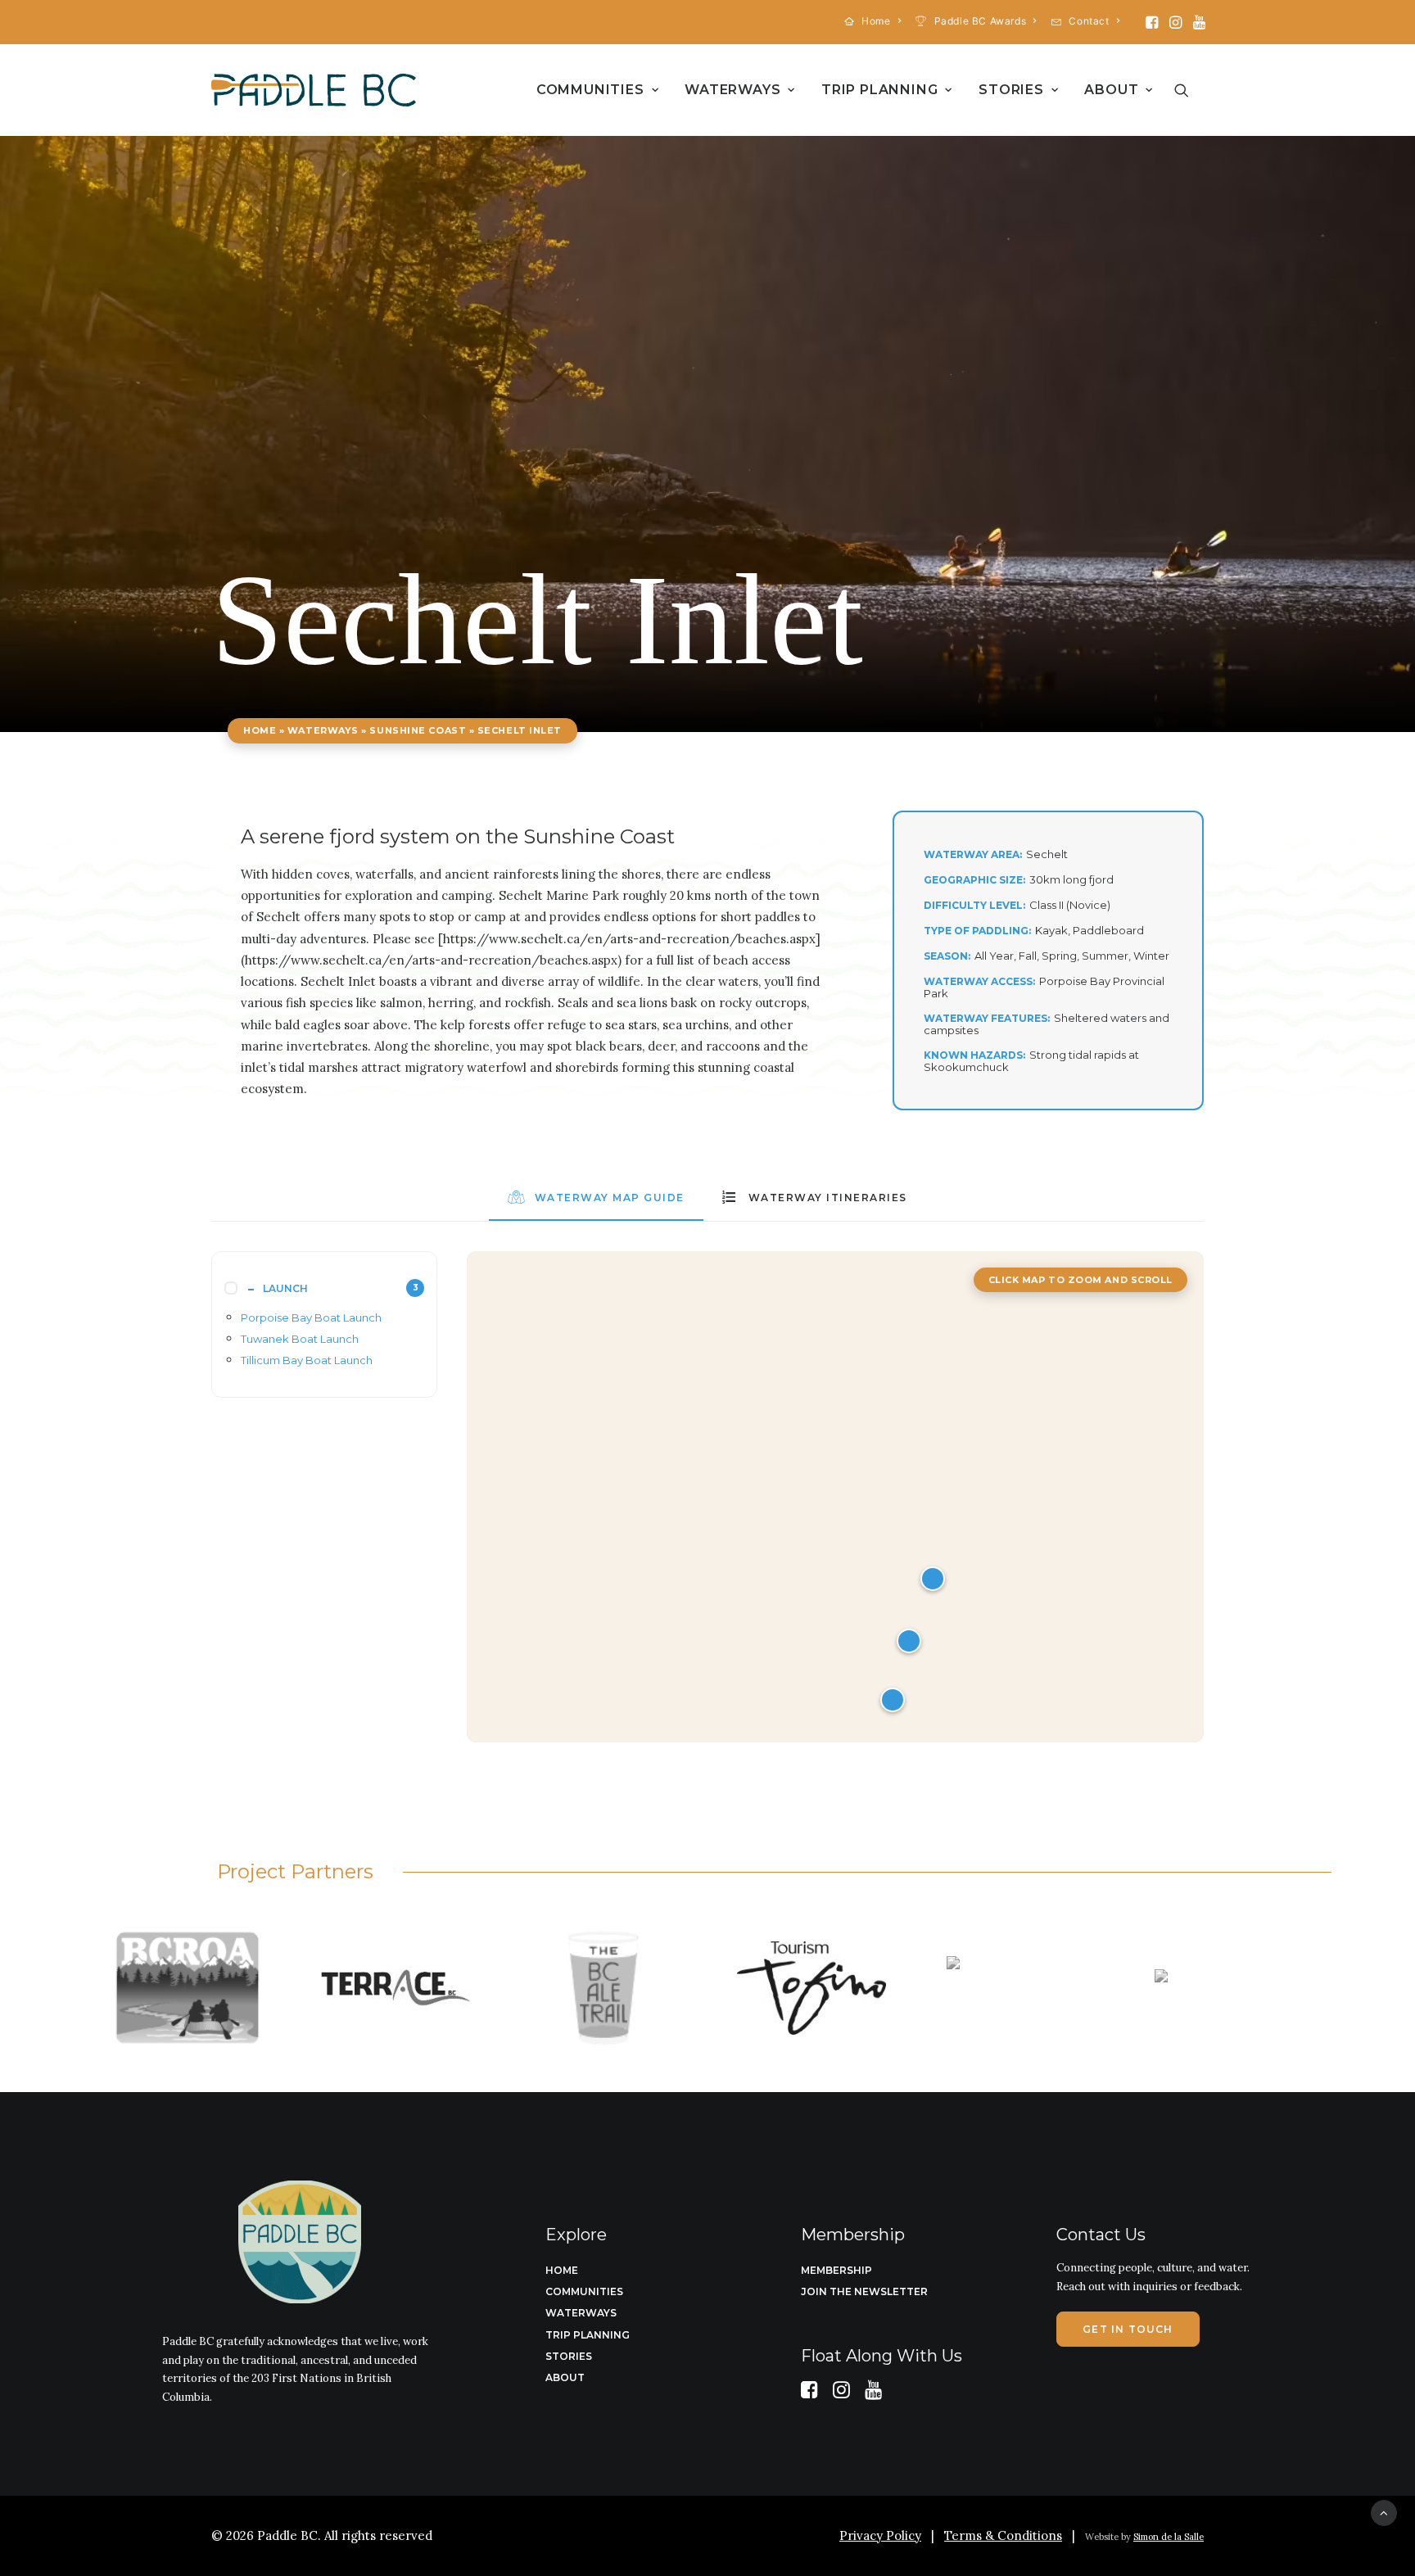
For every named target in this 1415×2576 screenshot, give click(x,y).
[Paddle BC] (314, 90)
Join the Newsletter (864, 2291)
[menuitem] (873, 21)
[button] (1152, 22)
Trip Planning (879, 90)
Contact (1089, 21)
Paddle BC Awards (981, 21)
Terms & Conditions (1003, 2535)
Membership (836, 2270)
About (1111, 90)
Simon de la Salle (1169, 2537)
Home (876, 21)
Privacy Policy (880, 2535)
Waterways (732, 90)
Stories (1011, 90)
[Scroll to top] (1384, 2512)
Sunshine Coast (418, 730)
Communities (590, 90)
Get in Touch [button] (1128, 2329)
